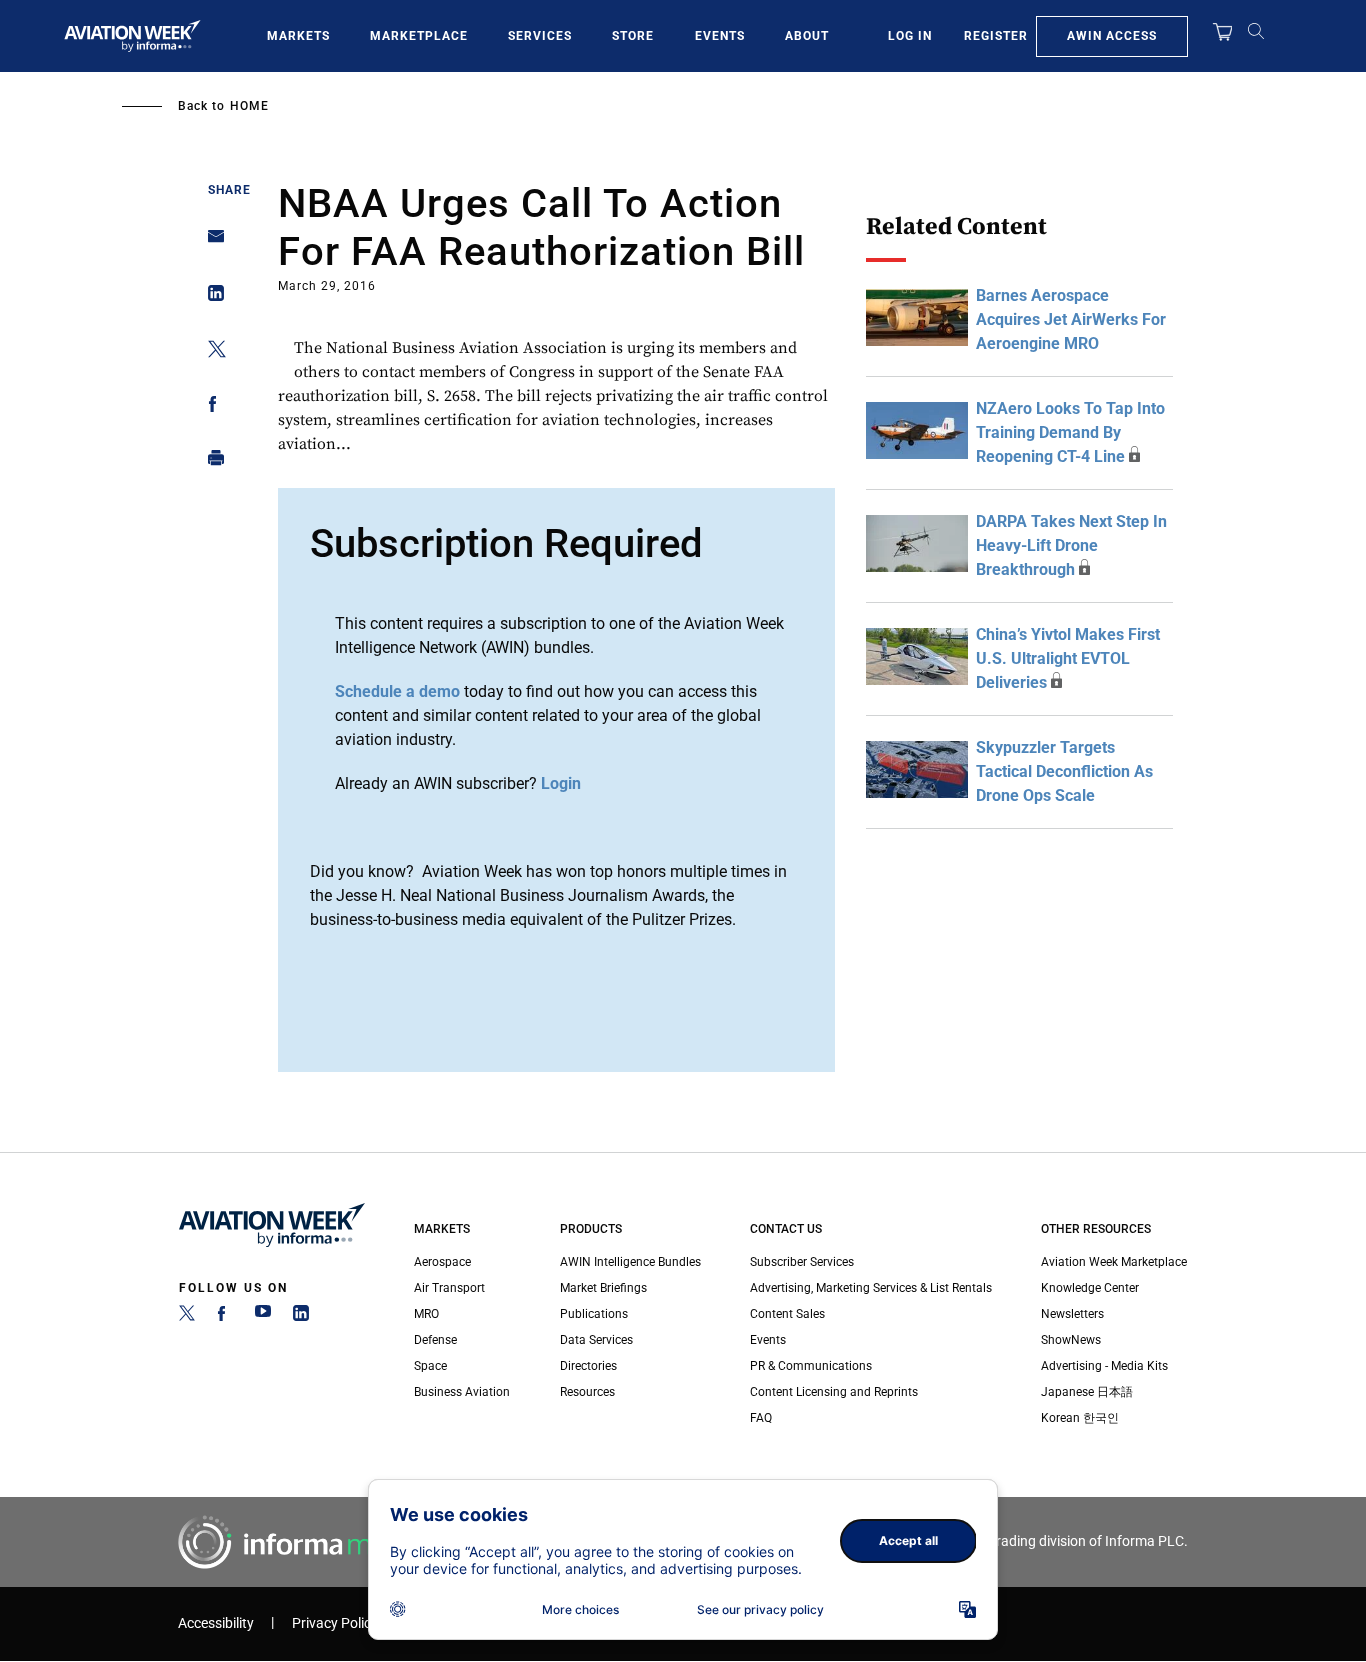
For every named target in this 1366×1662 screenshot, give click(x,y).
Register (996, 36)
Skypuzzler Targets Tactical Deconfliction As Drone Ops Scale (1064, 771)
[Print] (210, 462)
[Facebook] (225, 1317)
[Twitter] (187, 1317)
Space (430, 1366)
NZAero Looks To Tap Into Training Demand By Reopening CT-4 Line (1070, 432)
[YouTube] (263, 1317)
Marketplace (419, 36)
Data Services (596, 1340)
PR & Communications (811, 1366)
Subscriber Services (802, 1262)
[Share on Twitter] (210, 352)
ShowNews (1071, 1340)
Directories (588, 1366)
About (807, 36)
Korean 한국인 (1080, 1418)
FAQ (761, 1418)
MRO (426, 1314)
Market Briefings (603, 1288)
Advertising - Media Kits (1104, 1366)
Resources (587, 1392)
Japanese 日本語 (1087, 1392)
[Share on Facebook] (210, 407)
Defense (435, 1340)
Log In (910, 36)
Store (633, 36)
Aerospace (442, 1262)
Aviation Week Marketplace (1114, 1262)
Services (540, 36)
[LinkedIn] (301, 1317)
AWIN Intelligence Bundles (630, 1262)
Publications (594, 1314)
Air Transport (449, 1288)
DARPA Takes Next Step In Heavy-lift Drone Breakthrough (1071, 545)
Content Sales (787, 1314)
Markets (298, 36)
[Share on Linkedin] (210, 297)
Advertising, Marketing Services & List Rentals (871, 1288)
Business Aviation (462, 1392)
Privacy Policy (335, 1623)
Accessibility (216, 1623)
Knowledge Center (1090, 1288)
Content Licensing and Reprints (834, 1392)
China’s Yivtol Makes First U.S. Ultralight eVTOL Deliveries (1068, 658)
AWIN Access (1112, 36)
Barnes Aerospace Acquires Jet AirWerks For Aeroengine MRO (1071, 319)
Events (720, 36)
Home (249, 106)
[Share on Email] (210, 242)
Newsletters (1072, 1314)
